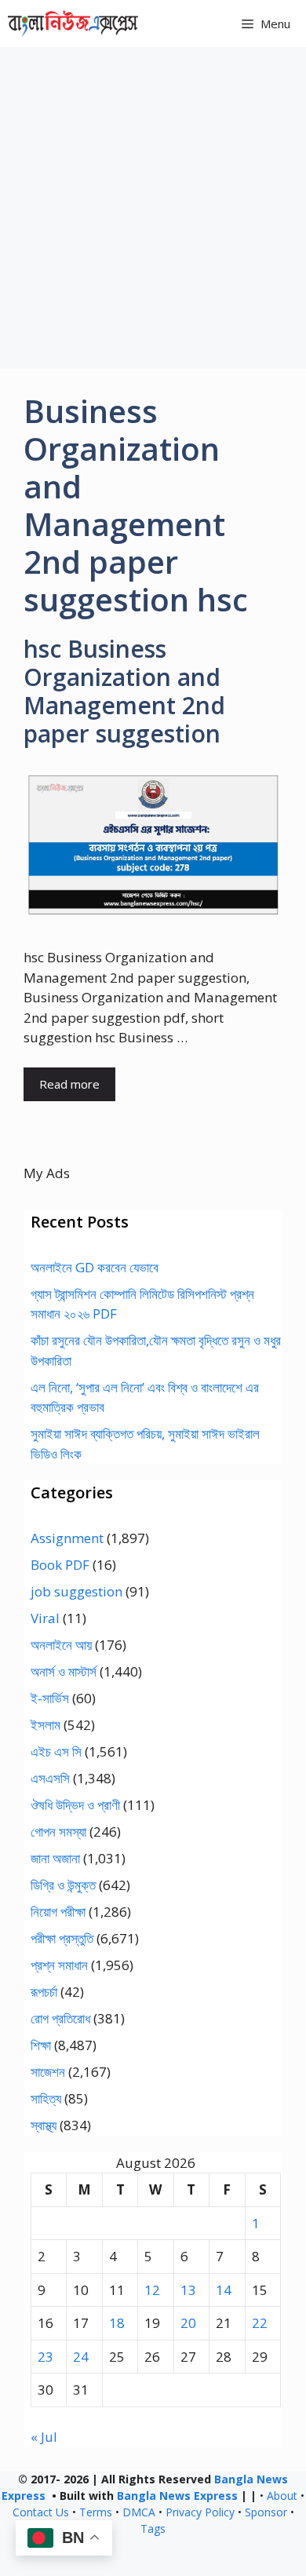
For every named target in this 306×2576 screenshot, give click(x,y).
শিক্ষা (41, 2045)
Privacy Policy (200, 2512)
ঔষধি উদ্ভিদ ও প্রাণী (75, 1805)
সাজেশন (48, 2072)
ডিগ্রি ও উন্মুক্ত (63, 1885)
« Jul (44, 2437)
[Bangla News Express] (73, 24)
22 (260, 2323)
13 (188, 2290)
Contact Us (41, 2512)
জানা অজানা (55, 1858)
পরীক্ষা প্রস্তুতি (62, 1938)
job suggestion (76, 1591)
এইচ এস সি (56, 1751)
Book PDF (60, 1565)
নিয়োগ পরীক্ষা (58, 1912)
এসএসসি (50, 1778)
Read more (69, 1084)
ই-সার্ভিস (50, 1698)
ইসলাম (46, 1725)
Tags (153, 2529)
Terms (96, 2512)
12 (152, 2290)
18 (117, 2323)
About (282, 2496)
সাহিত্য (46, 2098)
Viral (45, 1618)
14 (224, 2290)
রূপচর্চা (44, 1992)
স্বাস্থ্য (44, 2125)
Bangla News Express (177, 2496)
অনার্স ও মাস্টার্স (64, 1671)
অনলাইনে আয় (61, 1645)
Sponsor (266, 2512)
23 (46, 2357)
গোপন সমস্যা (58, 1832)
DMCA (139, 2512)
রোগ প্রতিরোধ (60, 2018)
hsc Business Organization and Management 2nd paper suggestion (124, 691)
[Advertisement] (153, 208)
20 (188, 2323)
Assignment (67, 1538)
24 (81, 2357)
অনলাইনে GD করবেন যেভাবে (95, 1267)
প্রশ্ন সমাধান (59, 1965)
